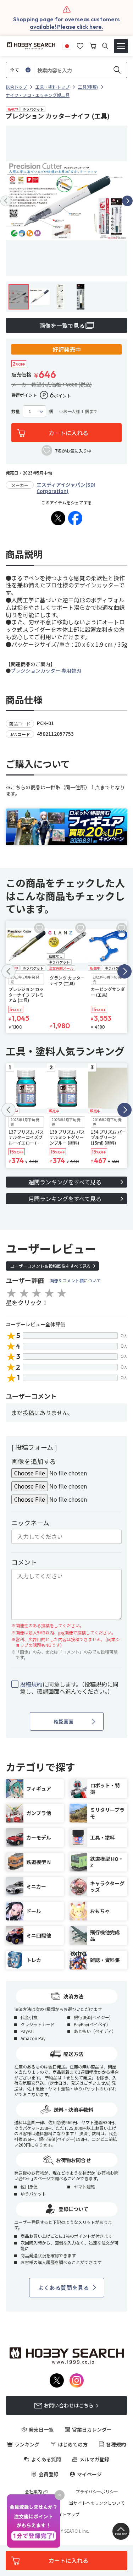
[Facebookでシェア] (75, 518)
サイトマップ (67, 2514)
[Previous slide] (6, 201)
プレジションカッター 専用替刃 (46, 670)
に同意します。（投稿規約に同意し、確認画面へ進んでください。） (69, 1688)
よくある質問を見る (63, 2287)
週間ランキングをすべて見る (65, 1182)
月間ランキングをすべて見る (65, 1199)
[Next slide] (127, 201)
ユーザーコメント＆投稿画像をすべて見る (51, 1266)
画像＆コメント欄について (75, 1280)
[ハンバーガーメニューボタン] (121, 46)
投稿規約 (31, 1684)
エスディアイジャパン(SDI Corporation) (66, 488)
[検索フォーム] (105, 46)
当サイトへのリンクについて (97, 2503)
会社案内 (33, 2492)
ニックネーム (30, 1523)
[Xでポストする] (58, 518)
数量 (16, 411)
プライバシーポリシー (97, 2492)
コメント (24, 1562)
